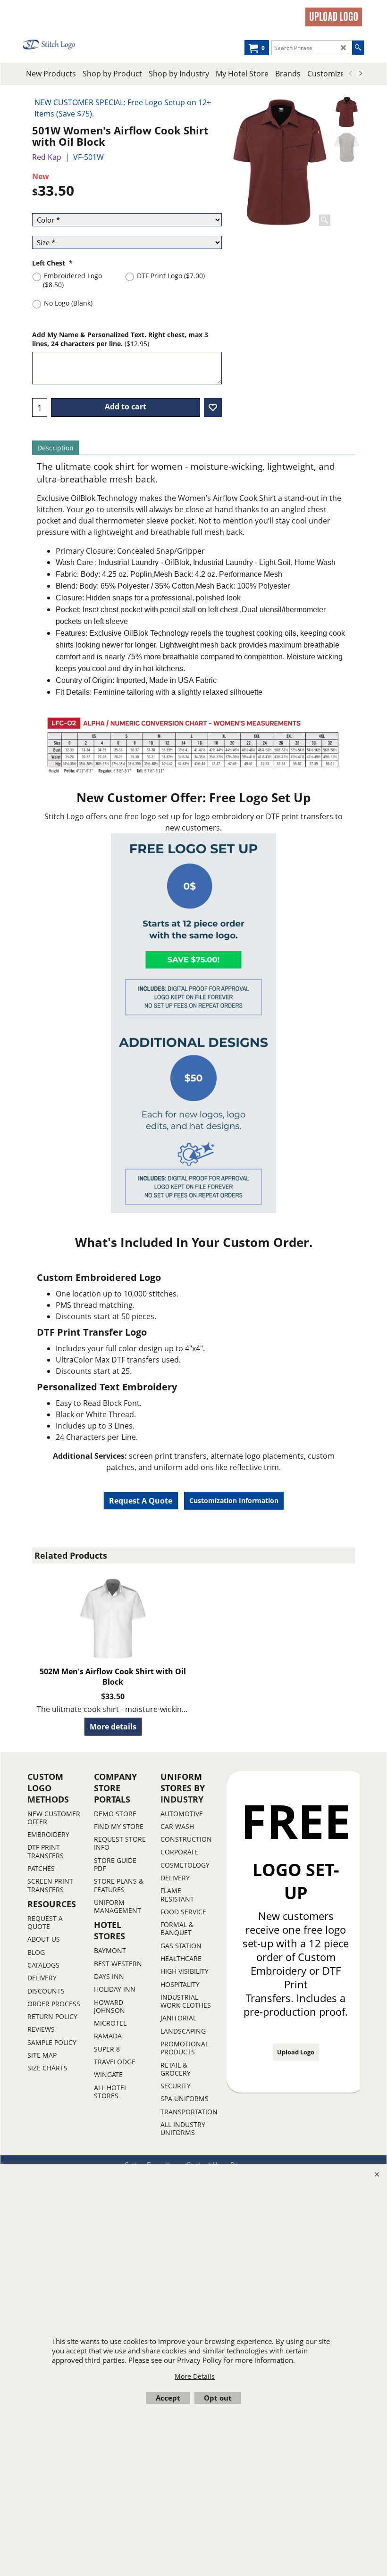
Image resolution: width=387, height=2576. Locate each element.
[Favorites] (213, 407)
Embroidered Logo (72, 280)
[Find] (358, 48)
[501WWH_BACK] (347, 147)
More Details (195, 2376)
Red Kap (47, 157)
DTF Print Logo (171, 276)
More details (113, 1727)
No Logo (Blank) (68, 303)
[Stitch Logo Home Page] (57, 45)
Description (55, 448)
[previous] (351, 74)
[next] (360, 74)
